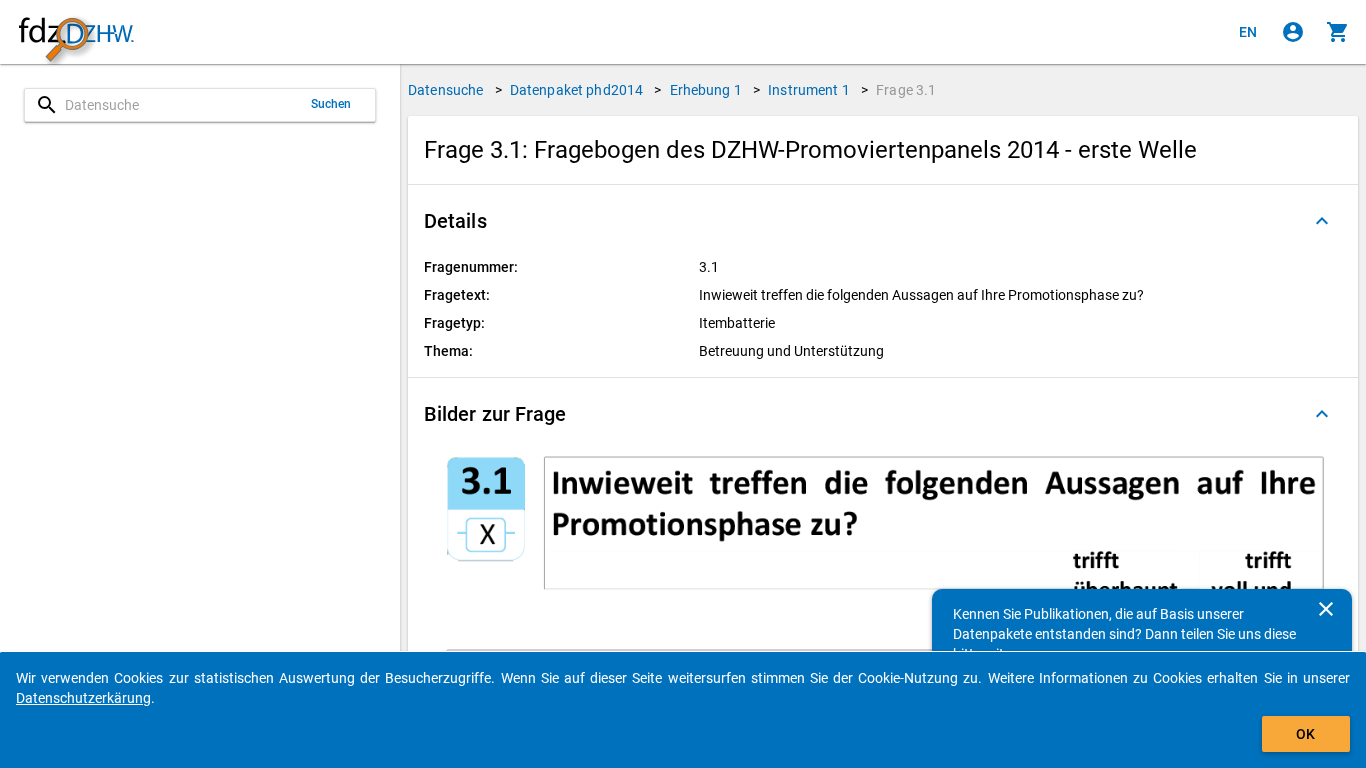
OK (1305, 734)
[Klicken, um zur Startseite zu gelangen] (76, 32)
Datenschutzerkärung (83, 698)
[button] (883, 221)
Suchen (331, 104)
